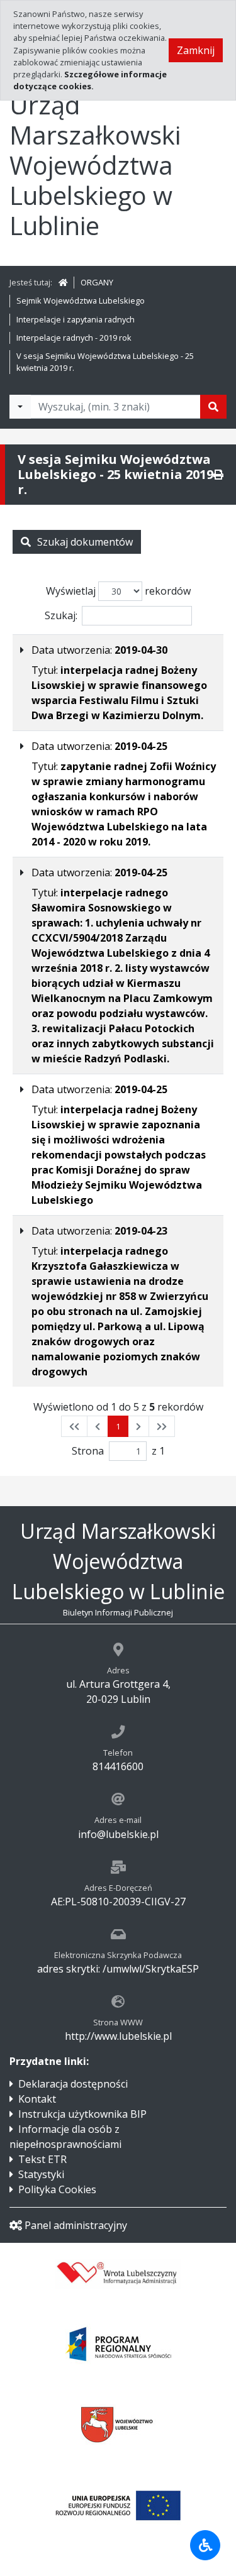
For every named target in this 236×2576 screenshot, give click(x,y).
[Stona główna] (63, 282)
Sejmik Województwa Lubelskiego (81, 300)
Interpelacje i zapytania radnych (76, 319)
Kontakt (37, 2099)
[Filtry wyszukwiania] (20, 407)
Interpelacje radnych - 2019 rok (74, 338)
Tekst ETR (42, 2159)
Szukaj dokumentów (85, 542)
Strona (88, 1451)
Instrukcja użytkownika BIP (82, 2114)
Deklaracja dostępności (73, 2084)
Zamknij (196, 50)
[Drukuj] (218, 475)
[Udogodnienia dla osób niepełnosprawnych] (205, 2545)
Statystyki (41, 2174)
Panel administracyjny (76, 2225)
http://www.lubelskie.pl (118, 2036)
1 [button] (118, 1426)
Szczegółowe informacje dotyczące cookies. (90, 80)
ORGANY (97, 282)
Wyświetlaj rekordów (118, 591)
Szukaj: (61, 615)
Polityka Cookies (57, 2189)
